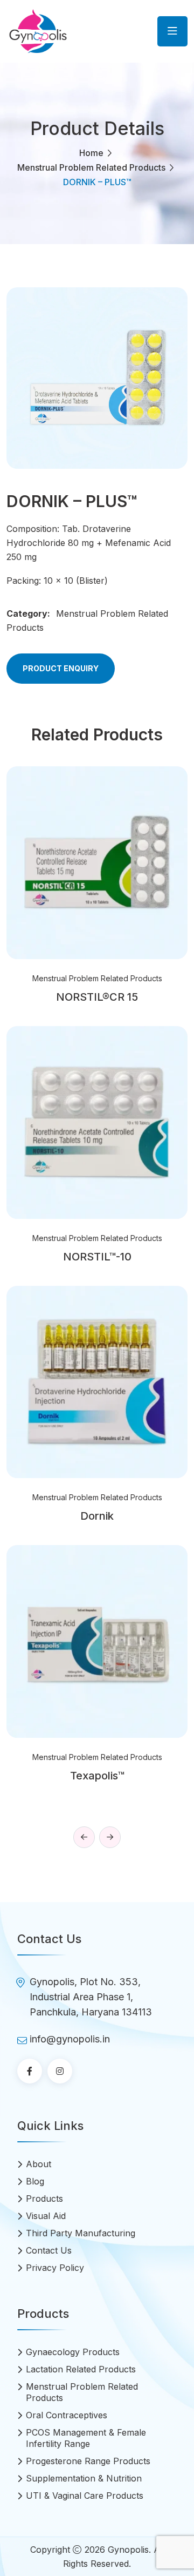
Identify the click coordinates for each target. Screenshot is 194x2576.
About (39, 2164)
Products (44, 2199)
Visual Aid (46, 2216)
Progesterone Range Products (88, 2461)
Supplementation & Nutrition (84, 2478)
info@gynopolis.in (70, 2039)
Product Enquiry (61, 668)
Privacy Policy (55, 2268)
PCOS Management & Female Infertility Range (86, 2438)
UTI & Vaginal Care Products (85, 2496)
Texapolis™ (97, 1776)
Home (91, 153)
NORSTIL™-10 (97, 1257)
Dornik (97, 1516)
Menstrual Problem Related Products (91, 167)
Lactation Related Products (81, 2369)
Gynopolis (128, 2550)
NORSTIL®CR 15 (97, 997)
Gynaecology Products (73, 2352)
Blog (35, 2181)
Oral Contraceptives (67, 2415)
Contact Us (49, 2250)
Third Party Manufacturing (81, 2233)
